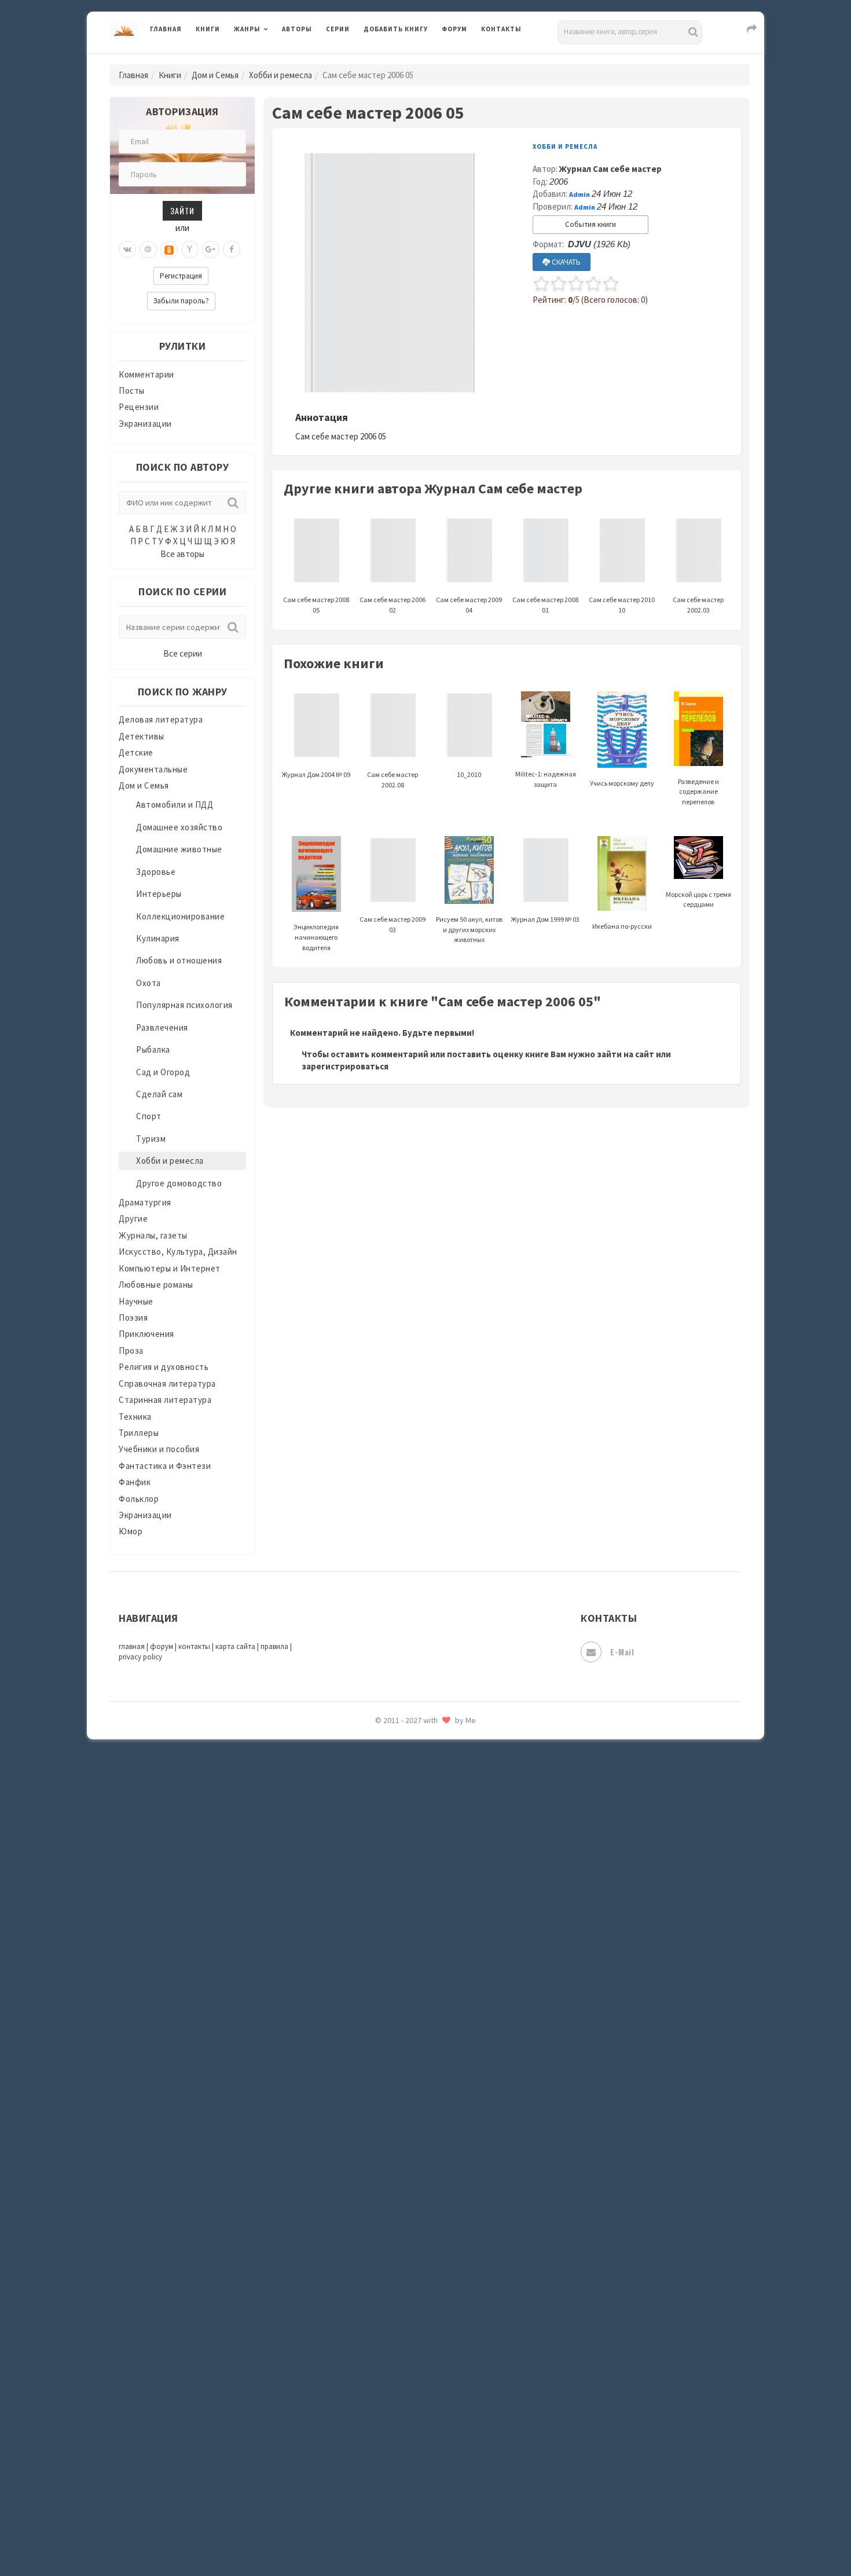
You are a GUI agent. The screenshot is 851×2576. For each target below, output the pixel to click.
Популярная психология (184, 1005)
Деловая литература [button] (275, 59)
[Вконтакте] (127, 250)
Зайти (182, 210)
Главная (166, 29)
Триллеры (139, 1433)
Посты (132, 391)
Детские (136, 752)
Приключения (146, 1334)
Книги (208, 29)
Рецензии (139, 407)
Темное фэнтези (397, 1820)
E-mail (622, 1652)
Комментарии (146, 374)
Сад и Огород (163, 1072)
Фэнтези (382, 1923)
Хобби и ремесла (280, 75)
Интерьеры (159, 894)
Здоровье (156, 872)
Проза (131, 1351)
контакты (194, 1646)
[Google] (211, 250)
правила (274, 1646)
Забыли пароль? (181, 301)
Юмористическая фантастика (425, 2079)
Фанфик (135, 1482)
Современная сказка (405, 1742)
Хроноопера (388, 1949)
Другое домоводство (179, 1183)
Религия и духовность (164, 1367)
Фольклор (139, 1499)
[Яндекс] (190, 250)
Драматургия (145, 1202)
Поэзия (133, 1318)
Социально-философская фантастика (441, 1768)
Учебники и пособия (159, 1449)
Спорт (149, 1116)
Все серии (183, 653)
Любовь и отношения (179, 960)
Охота (148, 983)
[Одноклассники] (169, 250)
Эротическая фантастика (416, 2027)
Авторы (297, 29)
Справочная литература (167, 1384)
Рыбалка (153, 1049)
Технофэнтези (394, 1846)
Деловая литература (405, 59)
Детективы (142, 736)
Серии (338, 29)
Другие (133, 1219)
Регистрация (181, 276)
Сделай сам (159, 1094)
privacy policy (140, 1657)
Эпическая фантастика (411, 1975)
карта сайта (235, 1646)
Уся (372, 1897)
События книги (590, 224)
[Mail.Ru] (148, 250)
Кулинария (158, 938)
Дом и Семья (215, 75)
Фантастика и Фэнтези (165, 1466)
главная (132, 1646)
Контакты (501, 29)
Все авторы (182, 554)
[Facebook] (232, 250)
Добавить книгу (396, 29)
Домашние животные (179, 849)
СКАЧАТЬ (565, 262)
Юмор (131, 1531)
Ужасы (377, 1871)
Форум (454, 29)
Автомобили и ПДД (175, 805)
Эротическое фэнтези (409, 2053)
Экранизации (145, 424)
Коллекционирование (180, 916)
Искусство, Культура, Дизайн (178, 1252)
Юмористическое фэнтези (418, 2105)
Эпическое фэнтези (404, 2001)
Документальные (153, 769)
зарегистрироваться (345, 1066)
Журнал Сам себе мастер (610, 169)
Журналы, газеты (153, 1235)
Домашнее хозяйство (179, 827)
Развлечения (162, 1027)
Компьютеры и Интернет (170, 1268)
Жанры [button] (247, 29)
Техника (135, 1417)
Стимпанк (385, 1794)
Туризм (151, 1139)
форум (162, 1646)
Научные (136, 1301)
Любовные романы (156, 1285)
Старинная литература (165, 1400)
